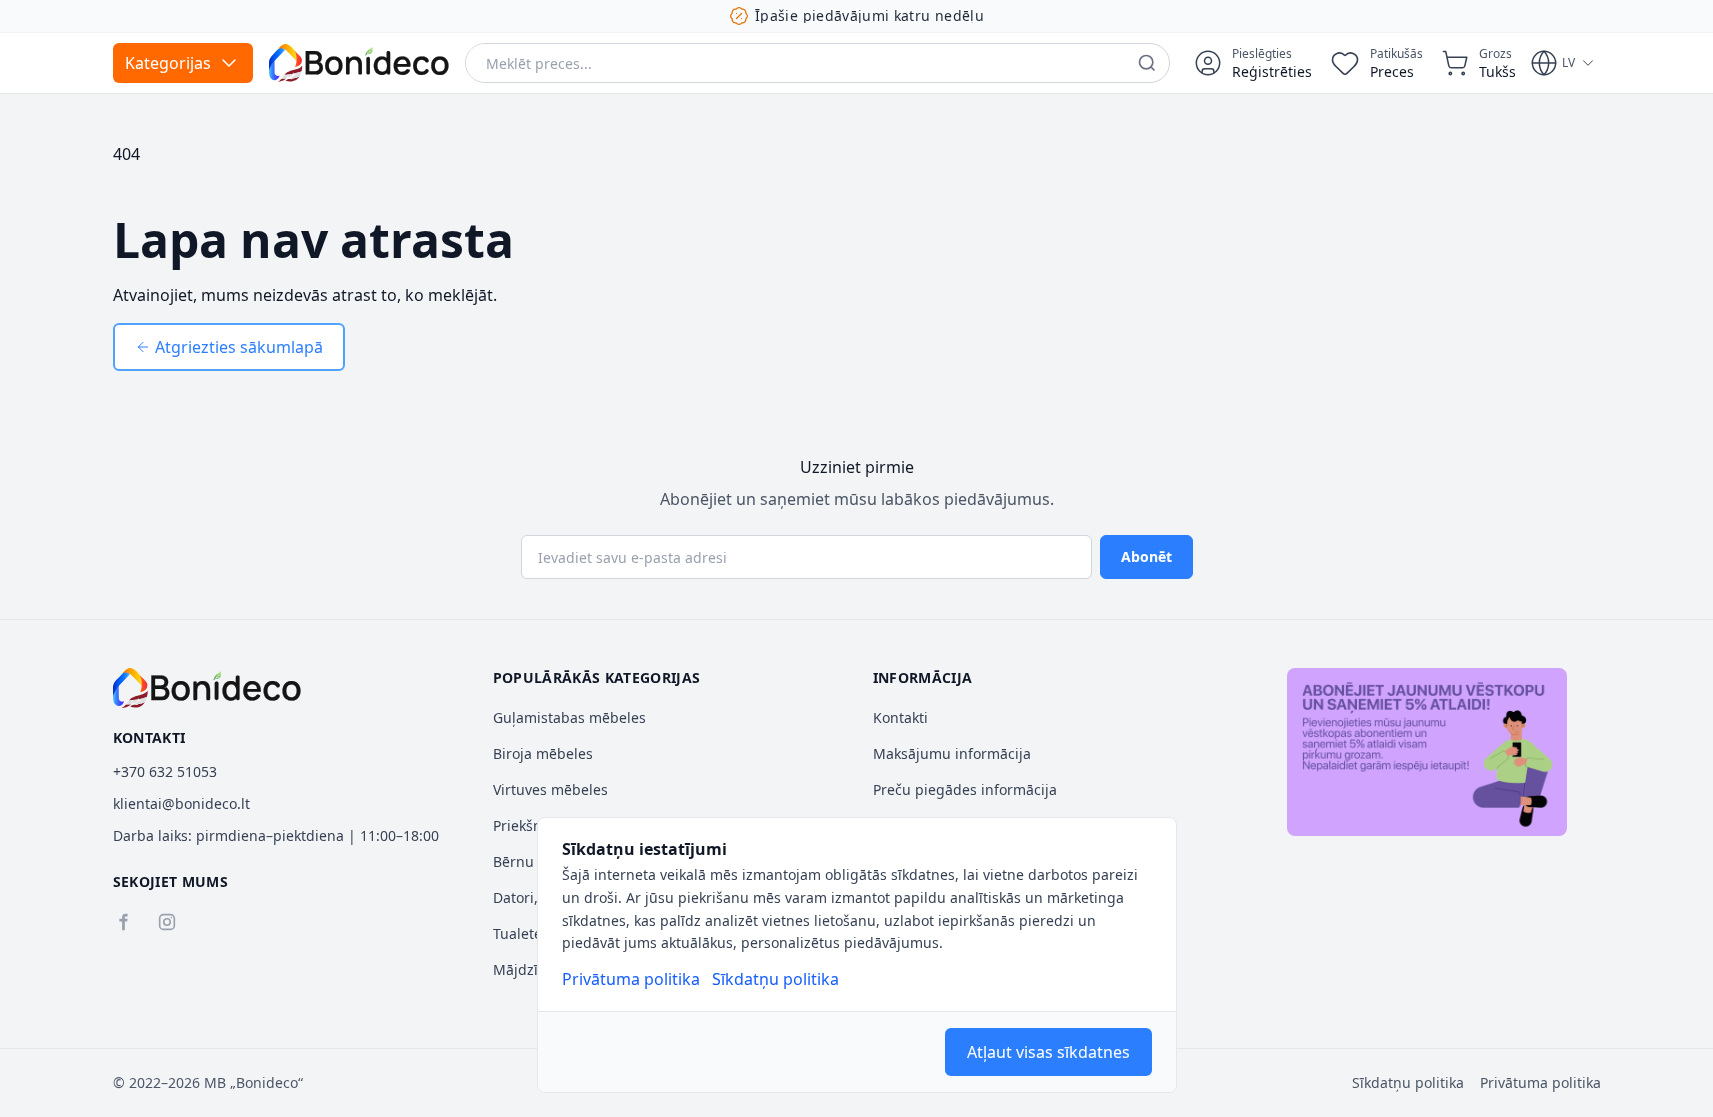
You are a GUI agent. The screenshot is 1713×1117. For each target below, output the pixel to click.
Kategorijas (168, 63)
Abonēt (1146, 556)
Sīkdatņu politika (775, 979)
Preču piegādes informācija (965, 789)
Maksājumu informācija (952, 753)
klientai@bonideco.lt (181, 803)
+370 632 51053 (165, 771)
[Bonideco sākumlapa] (207, 688)
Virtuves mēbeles (550, 789)
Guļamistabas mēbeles (569, 717)
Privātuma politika (631, 979)
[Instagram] (167, 922)
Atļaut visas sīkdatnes (1048, 1052)
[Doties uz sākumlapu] (359, 63)
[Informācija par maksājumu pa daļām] (1427, 752)
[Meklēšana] (1147, 63)
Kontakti (900, 717)
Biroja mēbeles (543, 753)
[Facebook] (123, 922)
